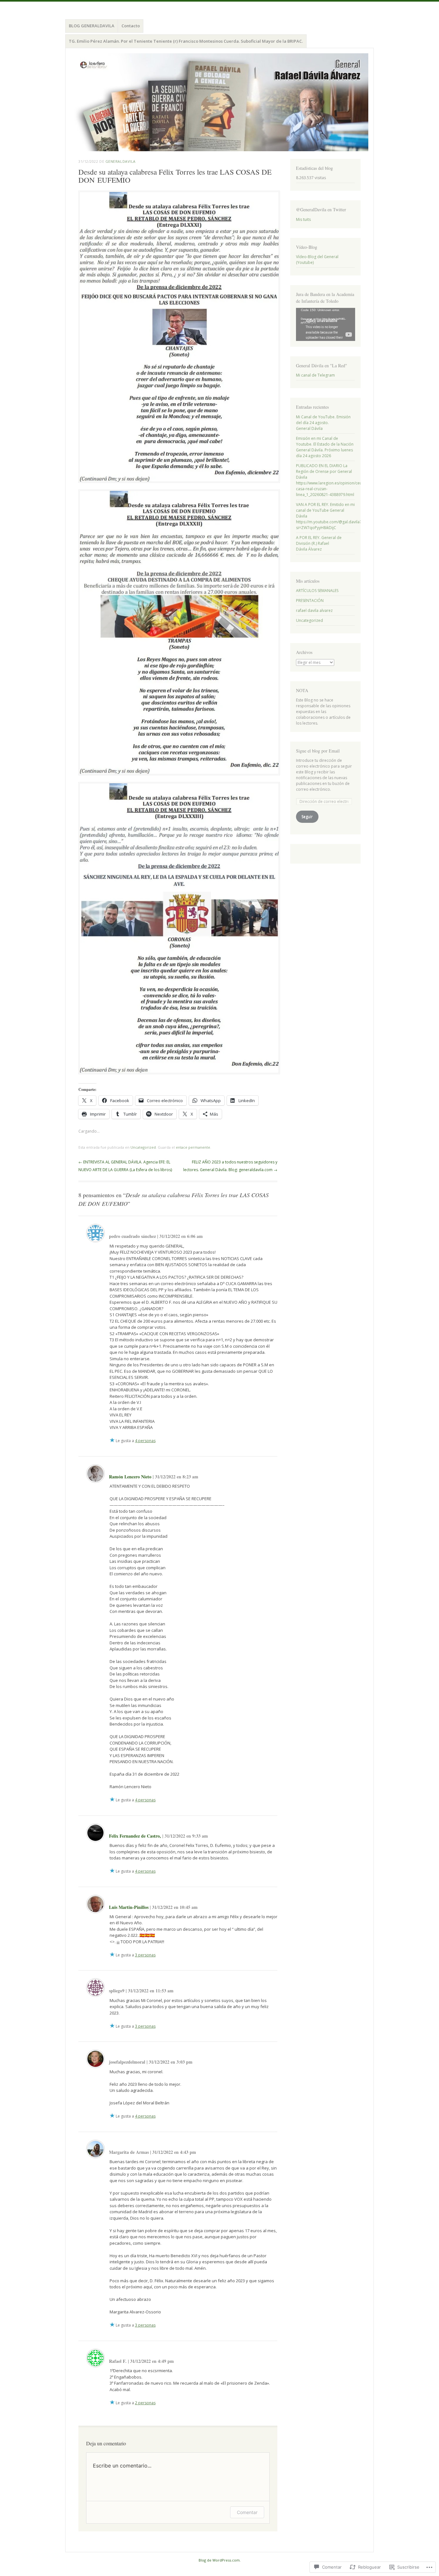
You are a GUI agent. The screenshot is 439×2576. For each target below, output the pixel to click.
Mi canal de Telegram (315, 375)
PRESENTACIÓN (310, 600)
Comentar (247, 2512)
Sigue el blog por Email (318, 751)
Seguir (307, 817)
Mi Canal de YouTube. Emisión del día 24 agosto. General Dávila (323, 423)
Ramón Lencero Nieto (130, 1477)
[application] (326, 324)
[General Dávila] (219, 102)
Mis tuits (303, 219)
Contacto (131, 26)
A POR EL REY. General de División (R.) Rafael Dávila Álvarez (319, 543)
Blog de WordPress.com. (220, 2560)
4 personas (145, 1441)
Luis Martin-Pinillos (129, 1907)
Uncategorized (143, 1147)
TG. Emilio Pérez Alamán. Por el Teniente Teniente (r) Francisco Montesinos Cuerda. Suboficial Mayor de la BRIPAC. (186, 41)
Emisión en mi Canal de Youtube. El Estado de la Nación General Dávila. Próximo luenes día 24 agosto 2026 (325, 447)
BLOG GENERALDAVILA (92, 26)
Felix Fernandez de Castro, (135, 1836)
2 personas (145, 2403)
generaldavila (121, 161)
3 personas (145, 1955)
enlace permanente (193, 1147)
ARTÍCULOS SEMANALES (317, 591)
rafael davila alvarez (314, 610)
